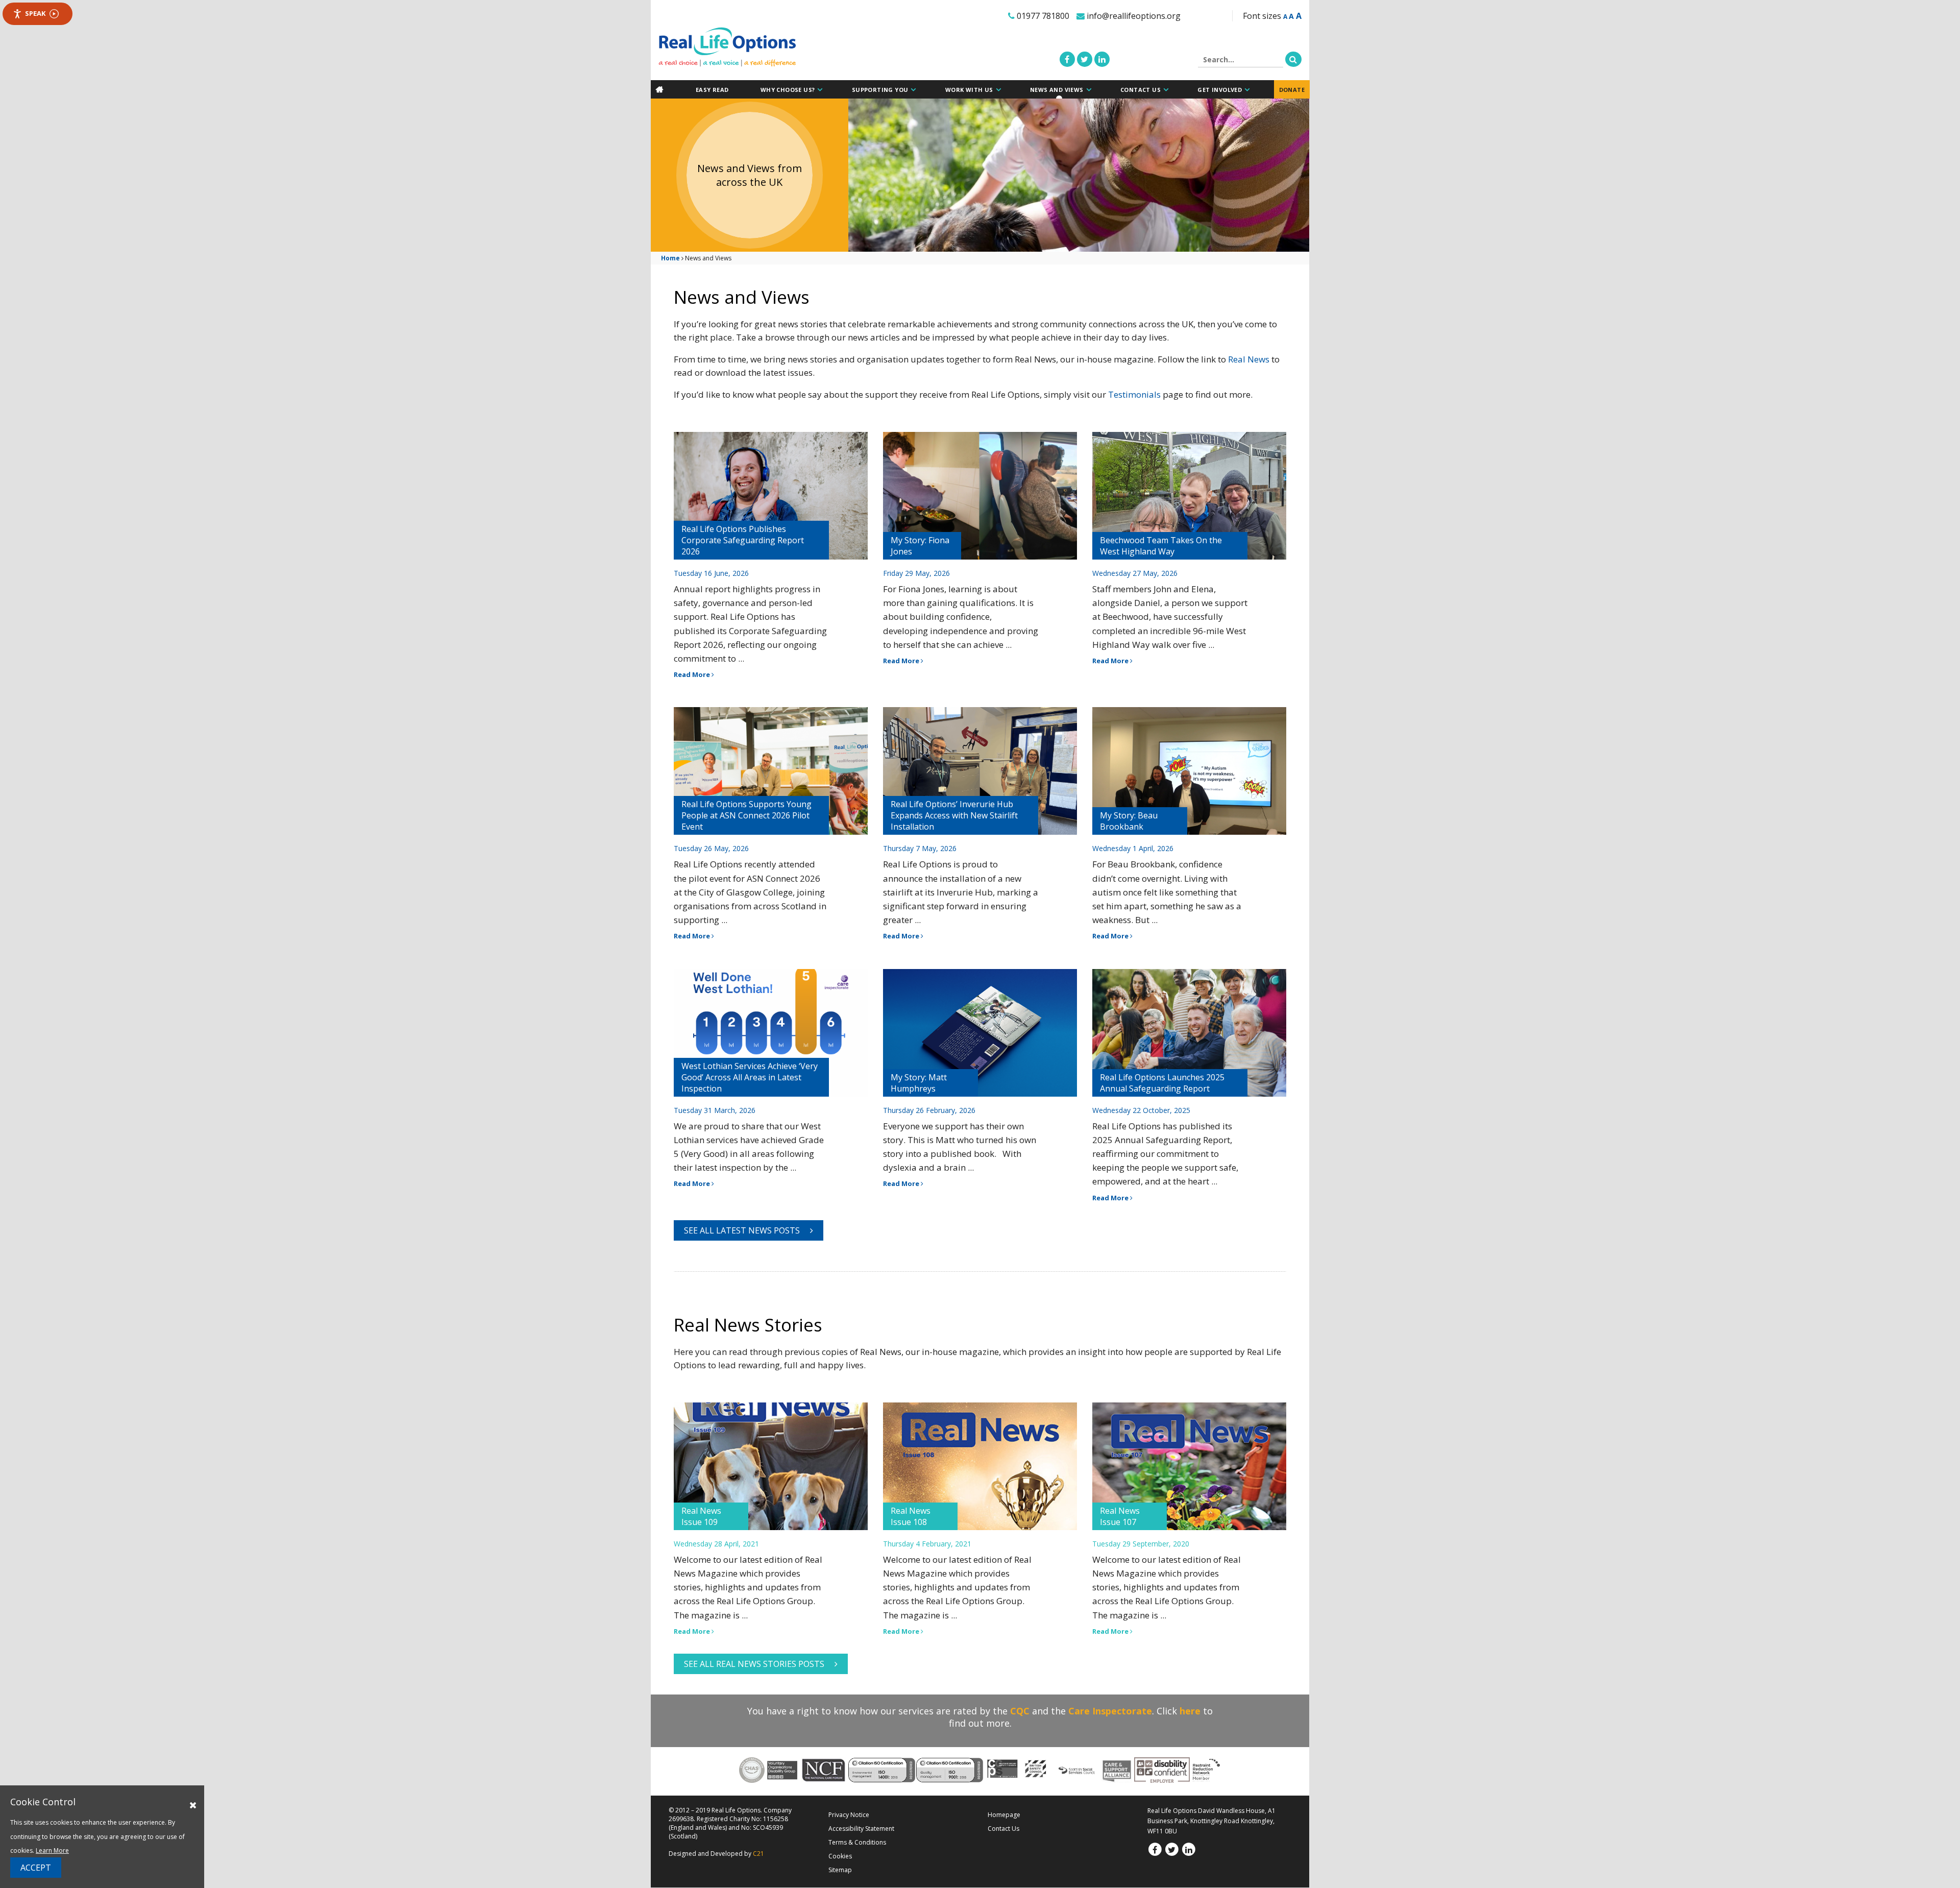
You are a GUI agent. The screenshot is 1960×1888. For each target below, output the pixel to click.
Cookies (840, 1856)
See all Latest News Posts (742, 1230)
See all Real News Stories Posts (754, 1664)
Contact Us (1141, 90)
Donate (1292, 90)
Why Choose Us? (788, 90)
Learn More (52, 1850)
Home (670, 258)
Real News (1249, 359)
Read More (693, 674)
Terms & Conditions (857, 1842)
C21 (758, 1854)
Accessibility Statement (861, 1829)
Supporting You (880, 90)
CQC (1020, 1711)
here (1190, 1711)
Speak (35, 13)
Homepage (1004, 1815)
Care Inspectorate (1110, 1711)
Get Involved (1220, 90)
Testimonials (1135, 394)
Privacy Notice (849, 1815)
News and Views (1057, 90)
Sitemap (840, 1870)
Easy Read (712, 90)
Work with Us (969, 90)
